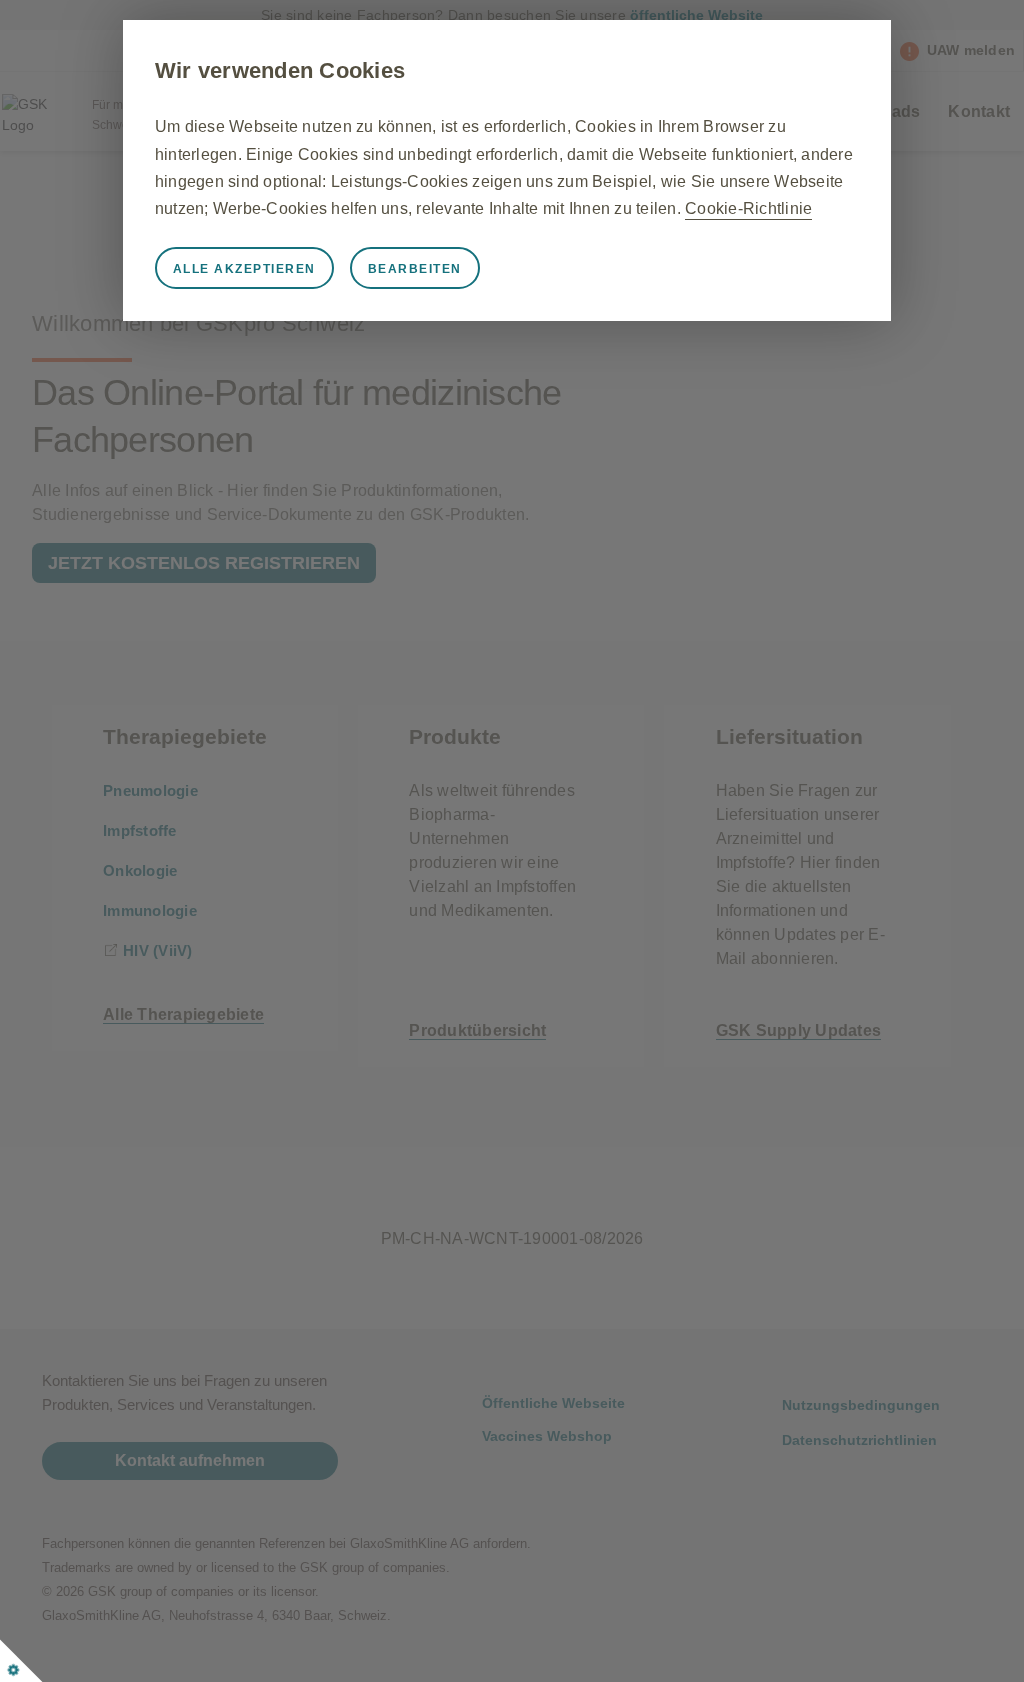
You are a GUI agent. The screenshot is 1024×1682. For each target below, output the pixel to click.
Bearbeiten (415, 269)
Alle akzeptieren (244, 269)
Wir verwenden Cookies (280, 70)
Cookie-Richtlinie (748, 208)
